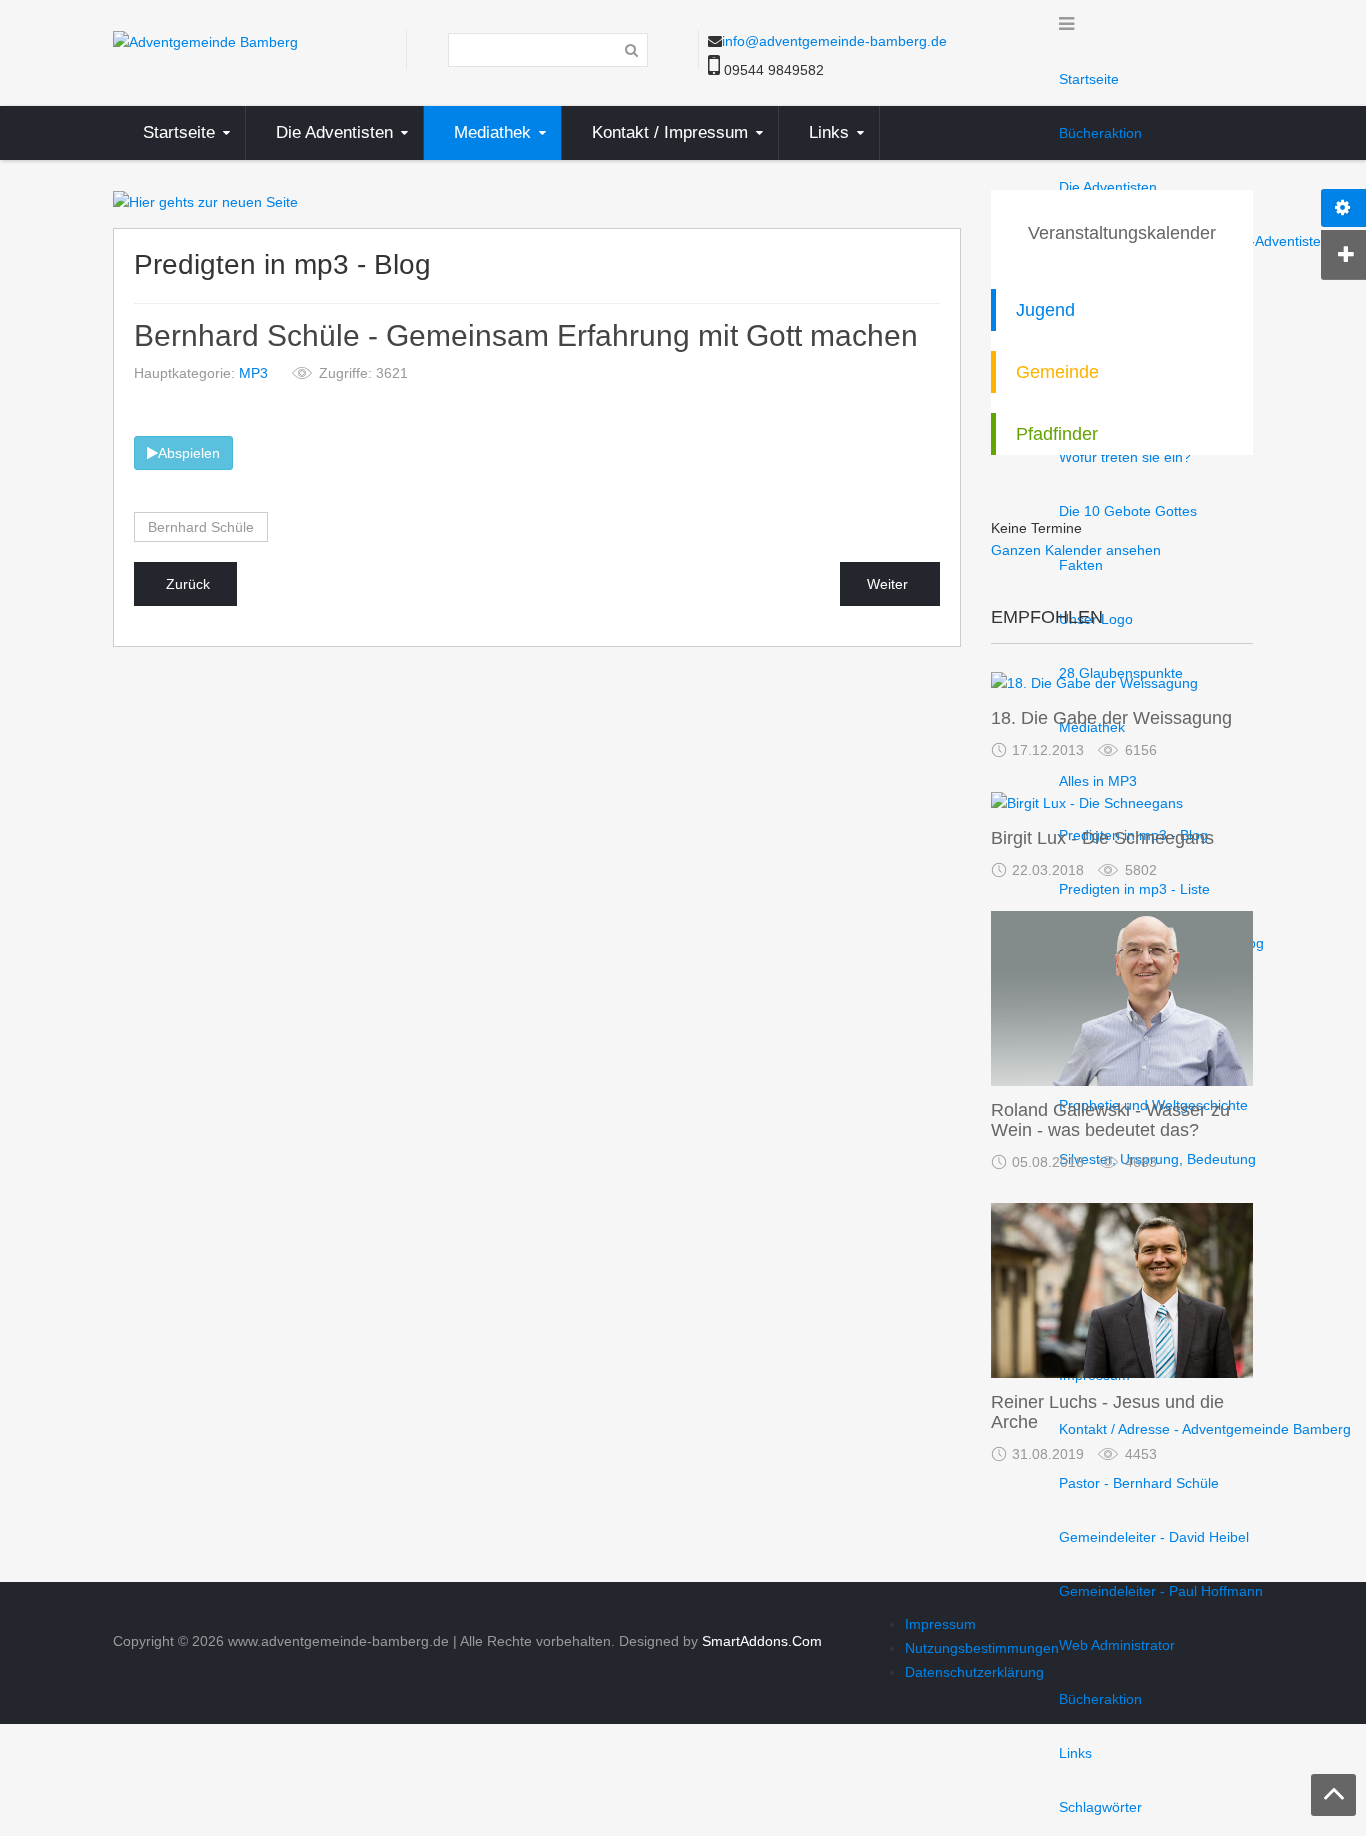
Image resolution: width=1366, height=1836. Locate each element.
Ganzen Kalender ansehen (1076, 550)
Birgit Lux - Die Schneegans (1102, 838)
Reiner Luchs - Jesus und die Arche (1107, 1412)
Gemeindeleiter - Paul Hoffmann (1161, 1591)
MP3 (253, 373)
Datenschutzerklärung (974, 1672)
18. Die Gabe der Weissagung (1111, 718)
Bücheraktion (1100, 1699)
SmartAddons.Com (762, 1641)
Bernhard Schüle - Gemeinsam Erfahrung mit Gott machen (526, 336)
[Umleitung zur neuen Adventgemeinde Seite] (205, 201)
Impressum (940, 1624)
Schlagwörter (1100, 1807)
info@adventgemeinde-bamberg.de (834, 41)
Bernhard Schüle (201, 527)
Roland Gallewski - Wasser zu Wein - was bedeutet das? (1110, 1120)
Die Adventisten (1108, 187)
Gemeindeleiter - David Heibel (1154, 1537)
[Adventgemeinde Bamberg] (205, 41)
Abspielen (189, 453)
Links (1075, 1753)
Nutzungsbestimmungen (982, 1648)
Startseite (1089, 79)
